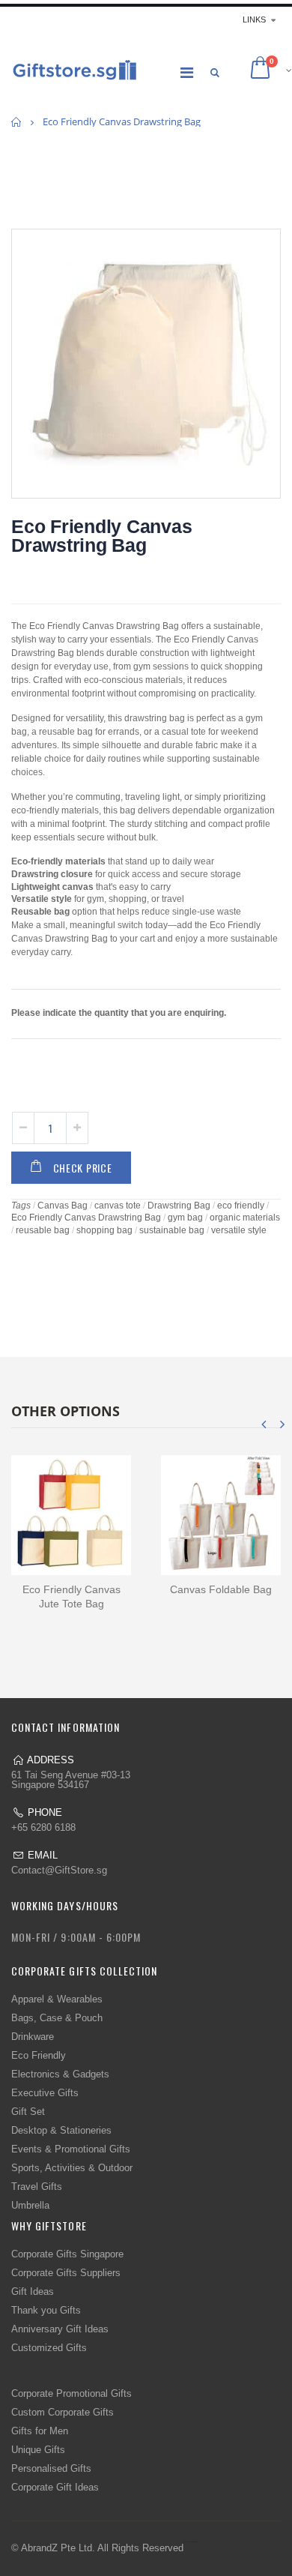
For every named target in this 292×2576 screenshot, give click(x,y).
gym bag (185, 1218)
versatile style (239, 1230)
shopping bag (104, 1230)
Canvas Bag (63, 1206)
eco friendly (241, 1206)
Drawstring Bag (179, 1206)
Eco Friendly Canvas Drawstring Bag (101, 536)
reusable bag (43, 1230)
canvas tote (118, 1206)
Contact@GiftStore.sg (59, 1870)
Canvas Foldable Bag (221, 1589)
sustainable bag (172, 1230)
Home (17, 122)
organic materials (245, 1218)
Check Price (83, 1168)
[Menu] (187, 73)
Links (254, 19)
